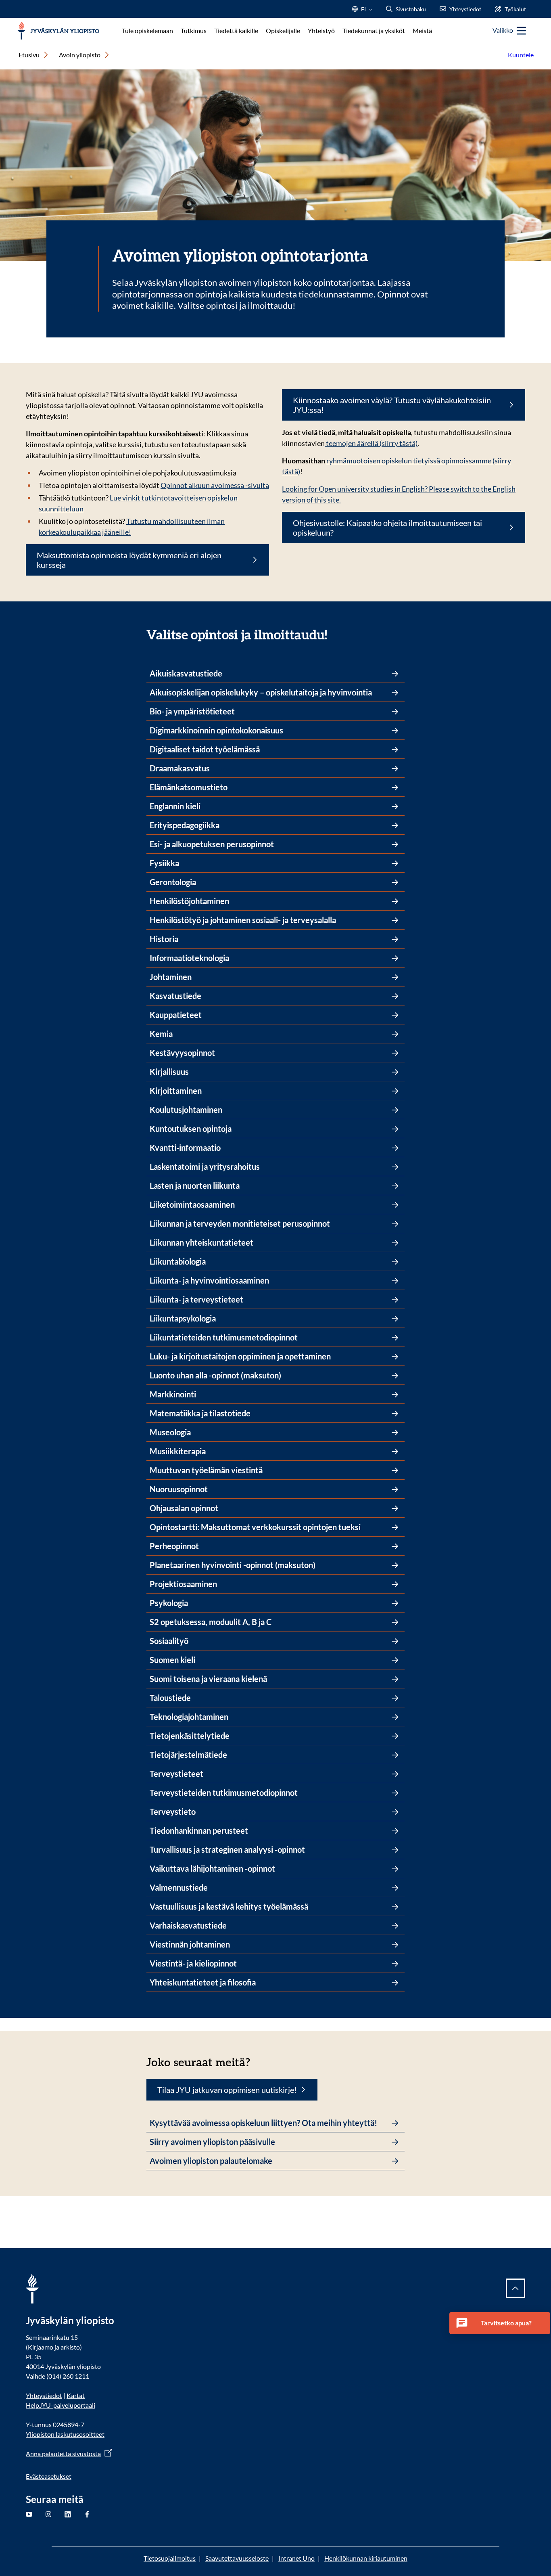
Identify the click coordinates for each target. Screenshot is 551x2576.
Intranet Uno (296, 2558)
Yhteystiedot (44, 2395)
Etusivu (29, 55)
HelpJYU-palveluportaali (61, 2405)
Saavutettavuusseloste (237, 2558)
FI (363, 12)
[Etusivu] (58, 31)
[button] (500, 2323)
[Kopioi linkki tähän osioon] (335, 634)
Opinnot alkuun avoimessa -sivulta (215, 485)
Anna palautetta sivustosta (63, 2453)
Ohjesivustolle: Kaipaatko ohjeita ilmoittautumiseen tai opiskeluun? (387, 528)
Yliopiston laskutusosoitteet (65, 2434)
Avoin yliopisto (80, 55)
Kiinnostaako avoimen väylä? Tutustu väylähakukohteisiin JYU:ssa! (392, 405)
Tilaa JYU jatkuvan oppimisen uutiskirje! (227, 2090)
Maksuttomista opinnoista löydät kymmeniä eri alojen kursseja (129, 560)
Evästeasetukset (49, 2476)
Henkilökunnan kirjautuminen (366, 2558)
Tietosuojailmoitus (170, 2558)
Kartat (76, 2395)
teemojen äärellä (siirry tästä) (371, 443)
